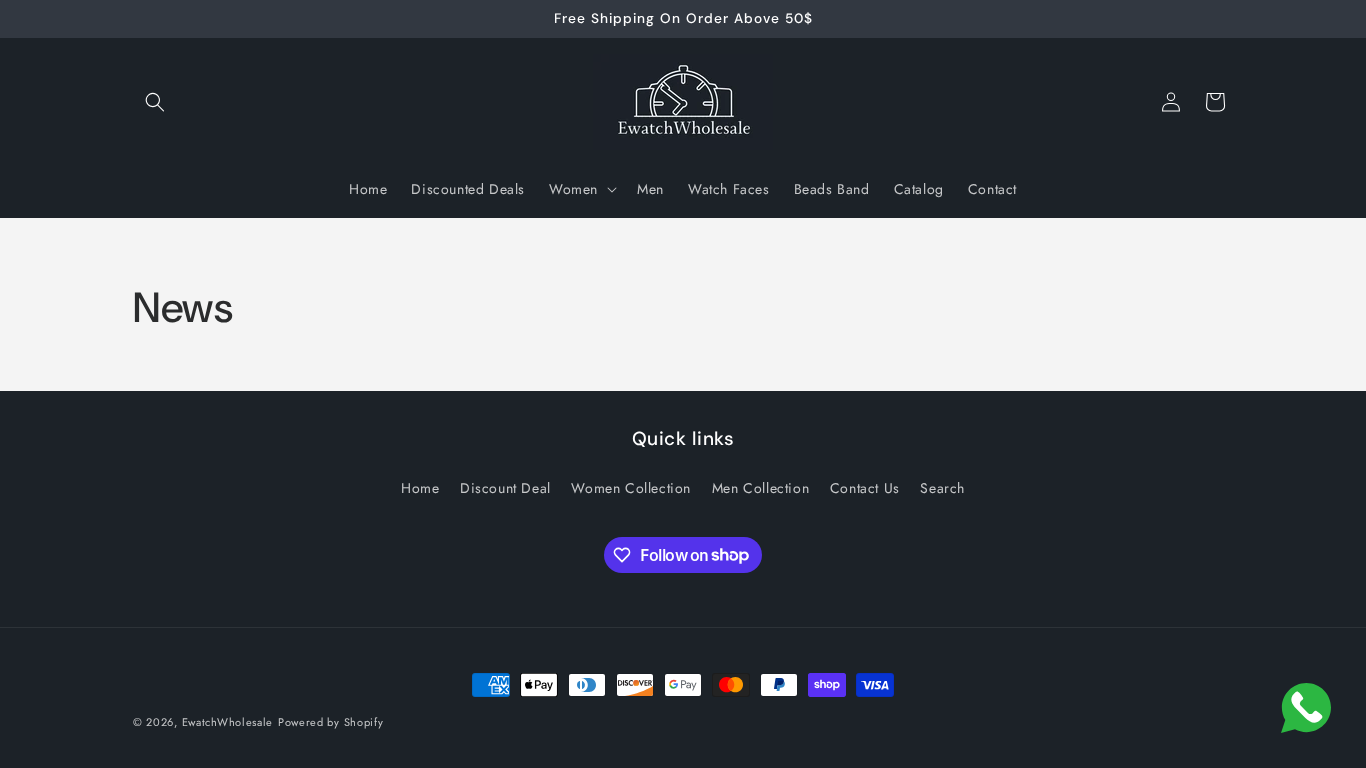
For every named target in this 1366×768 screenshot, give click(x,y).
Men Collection (760, 488)
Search (942, 488)
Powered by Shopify (331, 722)
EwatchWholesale (228, 722)
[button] (155, 102)
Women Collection (631, 488)
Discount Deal (505, 488)
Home (420, 488)
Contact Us (865, 488)
